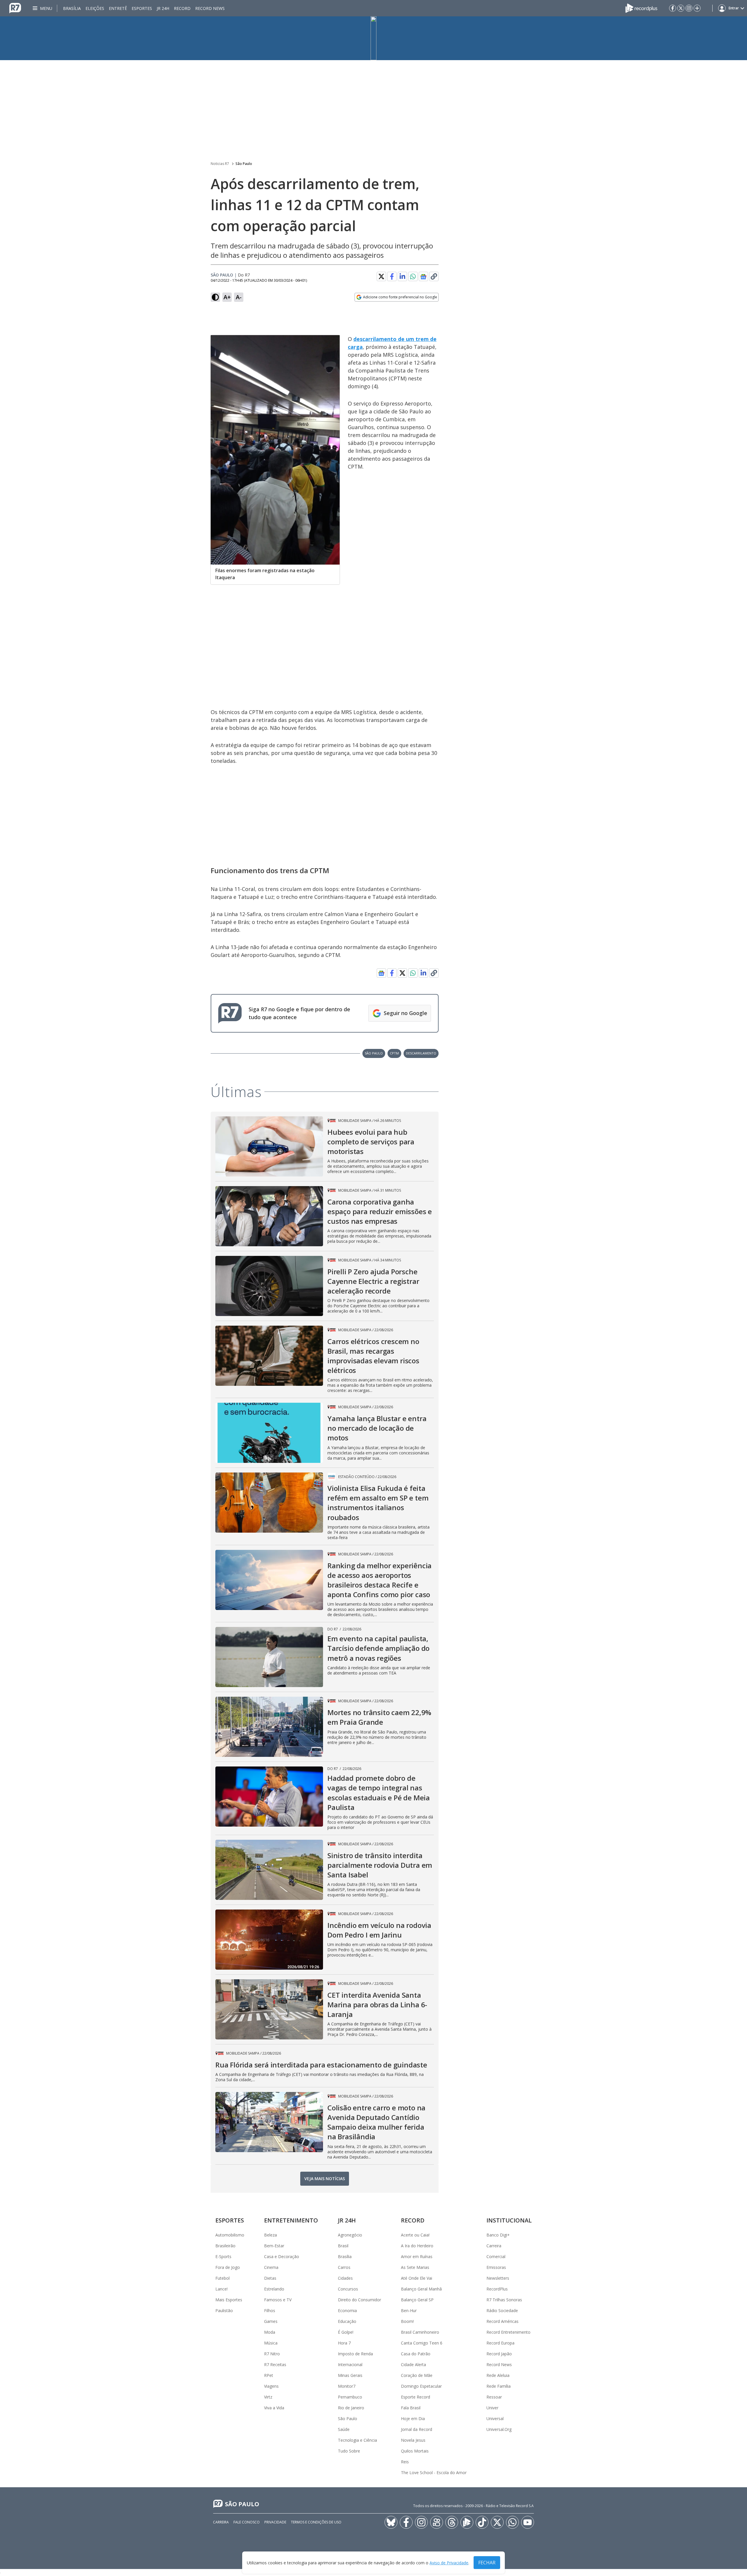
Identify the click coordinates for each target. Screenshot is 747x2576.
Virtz (268, 2397)
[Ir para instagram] (689, 8)
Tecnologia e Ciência (357, 2440)
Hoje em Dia (413, 2419)
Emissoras (496, 2267)
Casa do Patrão (416, 2354)
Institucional (509, 2220)
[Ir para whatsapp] (512, 2522)
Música (271, 2343)
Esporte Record (416, 2397)
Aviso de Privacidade (449, 2563)
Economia (347, 2310)
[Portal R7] (15, 8)
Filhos (270, 2310)
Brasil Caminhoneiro (420, 2332)
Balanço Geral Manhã (421, 2289)
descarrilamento (421, 1053)
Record (182, 8)
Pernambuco (350, 2397)
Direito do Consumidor (359, 2300)
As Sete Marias (415, 2267)
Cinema (271, 2267)
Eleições (95, 8)
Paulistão (224, 2310)
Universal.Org (499, 2429)
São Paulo (244, 164)
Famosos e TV (278, 2300)
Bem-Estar (274, 2246)
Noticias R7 (220, 164)
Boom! (407, 2321)
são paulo (374, 1053)
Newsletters (498, 2278)
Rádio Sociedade (502, 2310)
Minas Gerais (350, 2375)
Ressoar (494, 2397)
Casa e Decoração (282, 2256)
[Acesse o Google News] (423, 277)
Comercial (496, 2256)
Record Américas (502, 2321)
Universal (495, 2419)
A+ (227, 297)
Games (271, 2321)
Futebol (222, 2278)
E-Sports (223, 2256)
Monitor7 (347, 2386)
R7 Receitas (275, 2364)
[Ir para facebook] (673, 8)
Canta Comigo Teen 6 (422, 2343)
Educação (347, 2321)
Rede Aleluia (498, 2375)
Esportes (142, 8)
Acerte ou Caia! (415, 2235)
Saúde (344, 2429)
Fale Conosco (247, 2522)
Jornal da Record (417, 2429)
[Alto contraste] (215, 297)
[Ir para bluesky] (391, 2522)
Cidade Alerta (413, 2364)
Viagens (271, 2386)
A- (239, 297)
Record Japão (499, 2354)
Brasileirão (225, 2246)
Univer (492, 2408)
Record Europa (500, 2343)
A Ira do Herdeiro (417, 2246)
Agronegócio (350, 2235)
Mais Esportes (229, 2300)
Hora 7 (344, 2343)
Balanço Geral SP (417, 2300)
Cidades (345, 2278)
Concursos (348, 2289)
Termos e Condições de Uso (316, 2522)
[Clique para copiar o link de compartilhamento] (434, 276)
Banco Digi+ (498, 2235)
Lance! (221, 2289)
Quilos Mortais (415, 2451)
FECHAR (487, 2563)
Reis (405, 2462)
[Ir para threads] (452, 2522)
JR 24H (163, 8)
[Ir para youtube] (528, 2522)
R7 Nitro (272, 2354)
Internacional (350, 2364)
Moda (270, 2332)
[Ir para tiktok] (482, 2522)
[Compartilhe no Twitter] (381, 276)
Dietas (270, 2278)
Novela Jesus (413, 2440)
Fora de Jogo (228, 2267)
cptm (394, 1053)
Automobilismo (230, 2235)
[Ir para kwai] (437, 2522)
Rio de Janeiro (351, 2408)
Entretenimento (291, 2220)
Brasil (343, 2246)
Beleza (270, 2235)
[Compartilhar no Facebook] (392, 276)
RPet (269, 2375)
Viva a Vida (274, 2408)
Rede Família (499, 2386)
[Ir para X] (681, 8)
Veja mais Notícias (325, 2179)
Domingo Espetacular (421, 2386)
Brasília (72, 8)
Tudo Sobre (349, 2451)
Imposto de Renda (355, 2354)
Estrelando (274, 2289)
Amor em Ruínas (417, 2256)
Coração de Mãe (417, 2375)
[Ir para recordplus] (467, 2522)
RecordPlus (497, 2289)
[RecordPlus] (641, 8)
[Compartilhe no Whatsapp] (413, 276)
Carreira (494, 2246)
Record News (210, 8)
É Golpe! (346, 2332)
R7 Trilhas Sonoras (504, 2300)
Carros (344, 2267)
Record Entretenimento (508, 2332)
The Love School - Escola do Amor (434, 2473)
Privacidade (275, 2522)
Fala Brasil (411, 2408)
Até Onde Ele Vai (417, 2278)
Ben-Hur (409, 2310)
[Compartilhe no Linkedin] (402, 276)
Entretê (118, 8)
